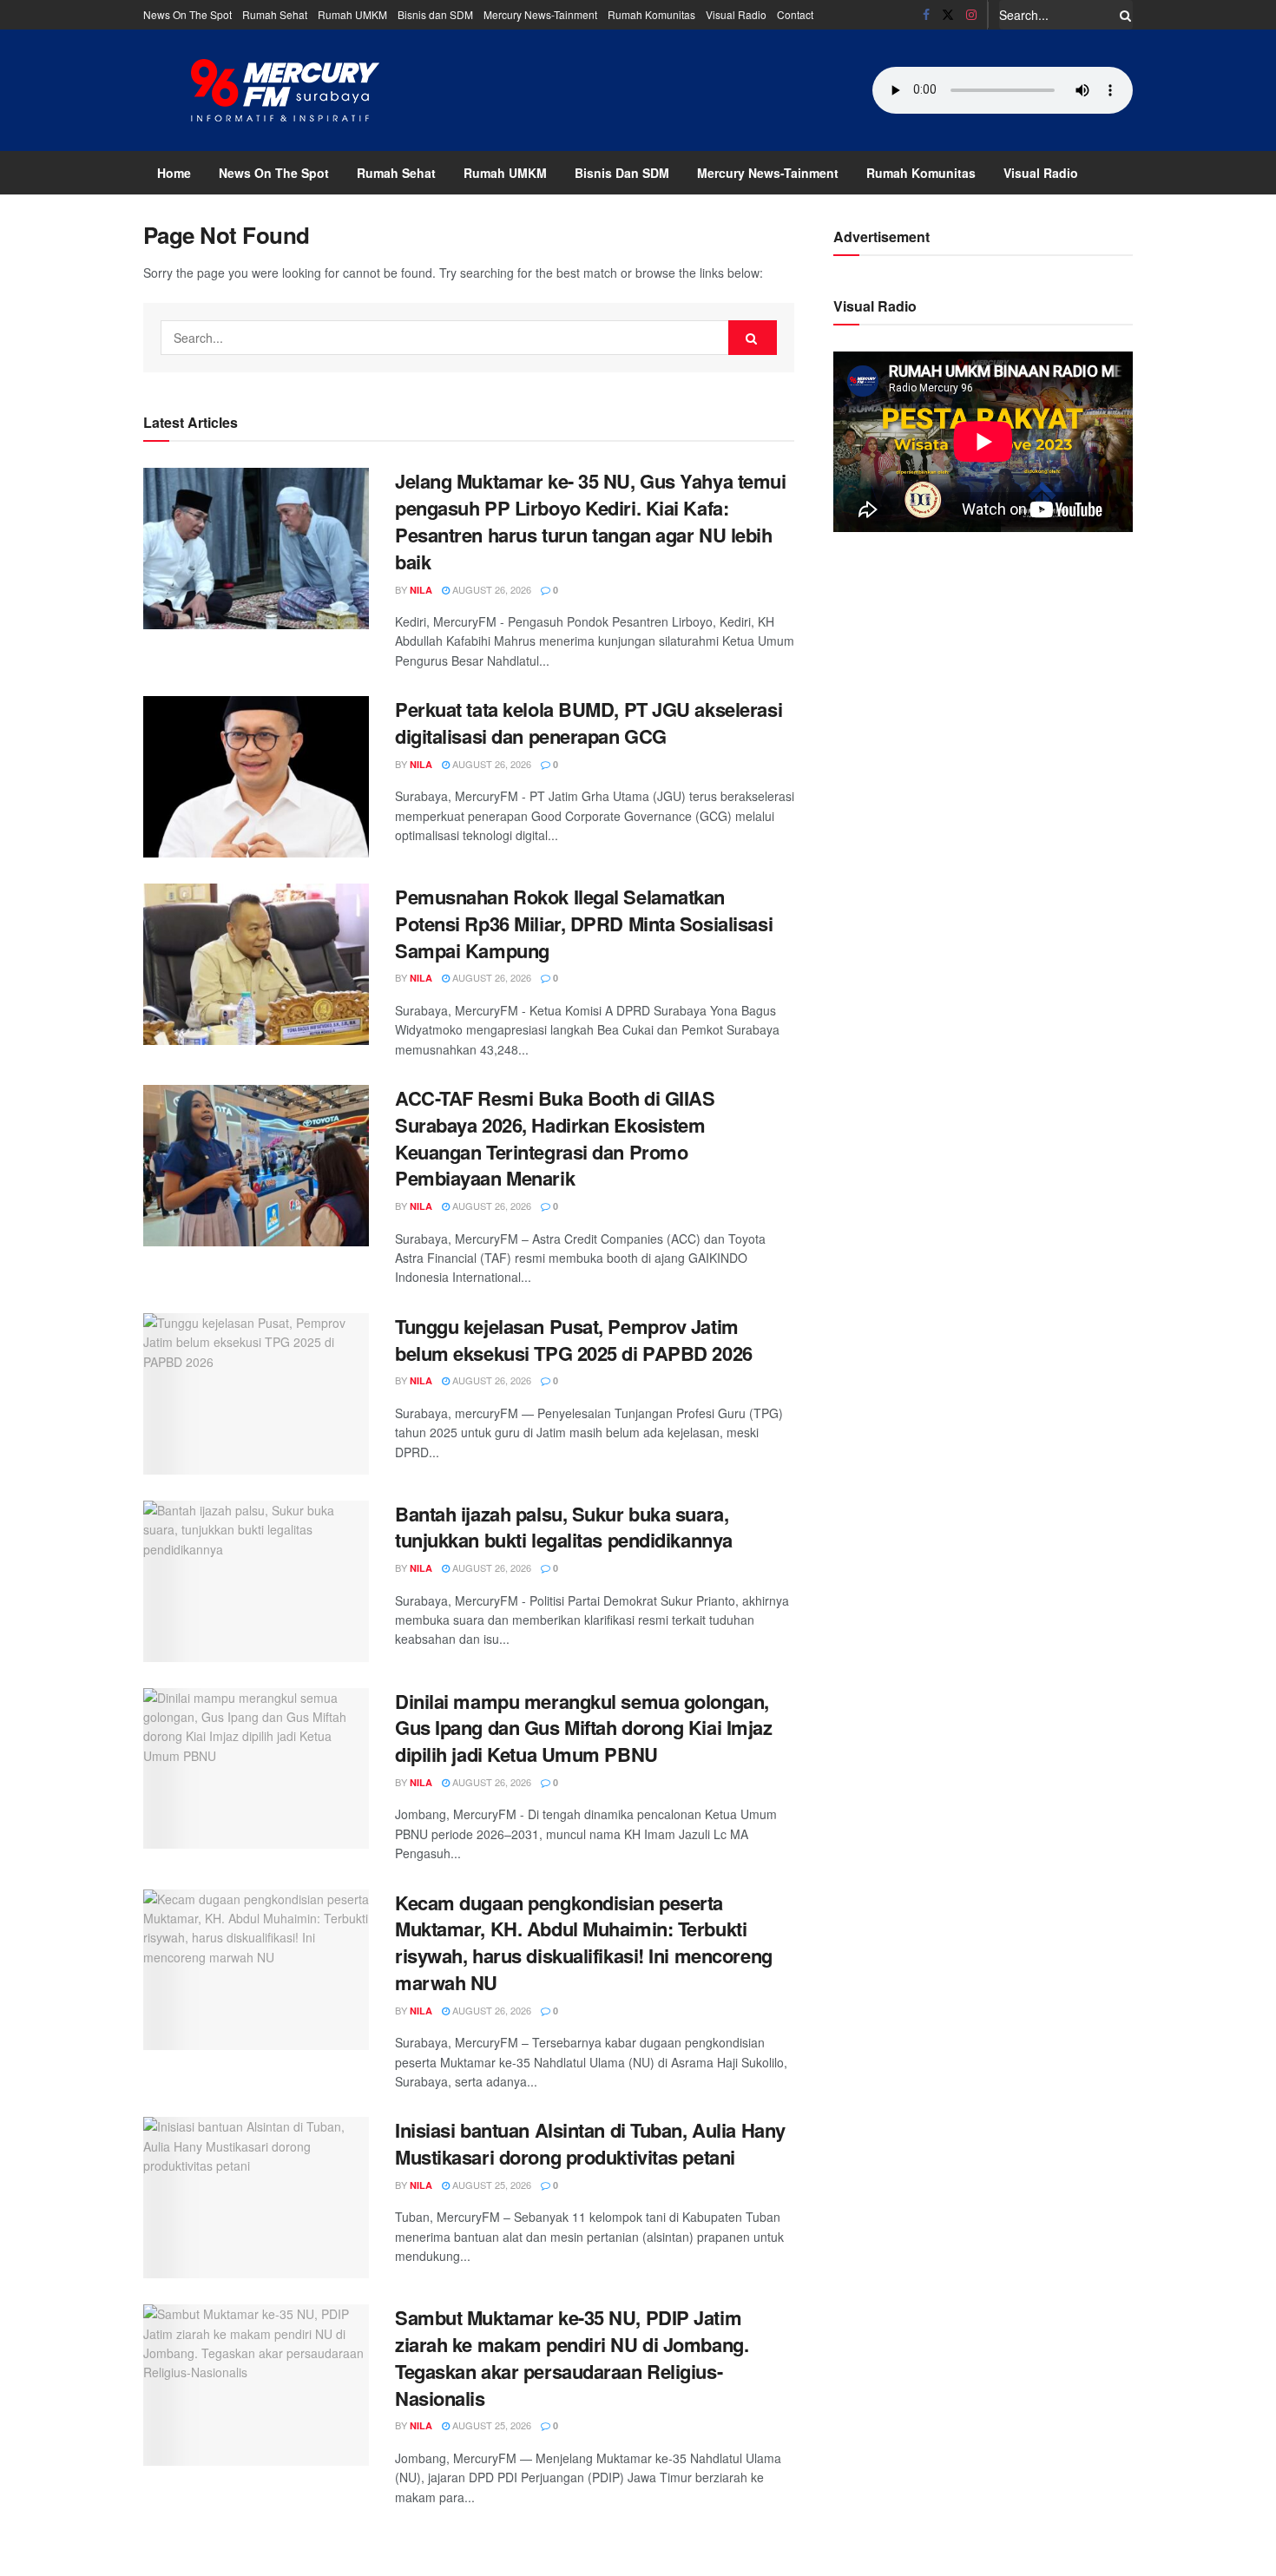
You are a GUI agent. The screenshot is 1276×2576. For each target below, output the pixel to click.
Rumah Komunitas (651, 14)
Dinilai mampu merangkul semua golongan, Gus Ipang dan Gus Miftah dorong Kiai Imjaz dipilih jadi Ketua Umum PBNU (584, 1728)
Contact (795, 14)
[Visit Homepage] (286, 90)
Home (174, 173)
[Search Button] (1122, 15)
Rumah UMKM (352, 14)
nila (421, 590)
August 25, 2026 (490, 2185)
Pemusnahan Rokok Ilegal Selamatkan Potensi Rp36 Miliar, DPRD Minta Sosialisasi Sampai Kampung (584, 923)
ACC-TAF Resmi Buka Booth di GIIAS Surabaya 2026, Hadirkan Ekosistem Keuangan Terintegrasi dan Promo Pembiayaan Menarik (555, 1138)
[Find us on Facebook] (926, 15)
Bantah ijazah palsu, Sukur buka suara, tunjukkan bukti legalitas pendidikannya (564, 1527)
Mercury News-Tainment (540, 14)
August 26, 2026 (490, 589)
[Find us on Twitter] (948, 15)
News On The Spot (187, 14)
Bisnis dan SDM (435, 14)
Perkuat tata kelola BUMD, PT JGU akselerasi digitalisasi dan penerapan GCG (589, 723)
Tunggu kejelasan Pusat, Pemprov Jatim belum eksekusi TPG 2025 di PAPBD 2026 (574, 1340)
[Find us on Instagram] (971, 15)
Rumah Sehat (275, 14)
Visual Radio (736, 14)
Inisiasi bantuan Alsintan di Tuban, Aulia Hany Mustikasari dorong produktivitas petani (590, 2143)
